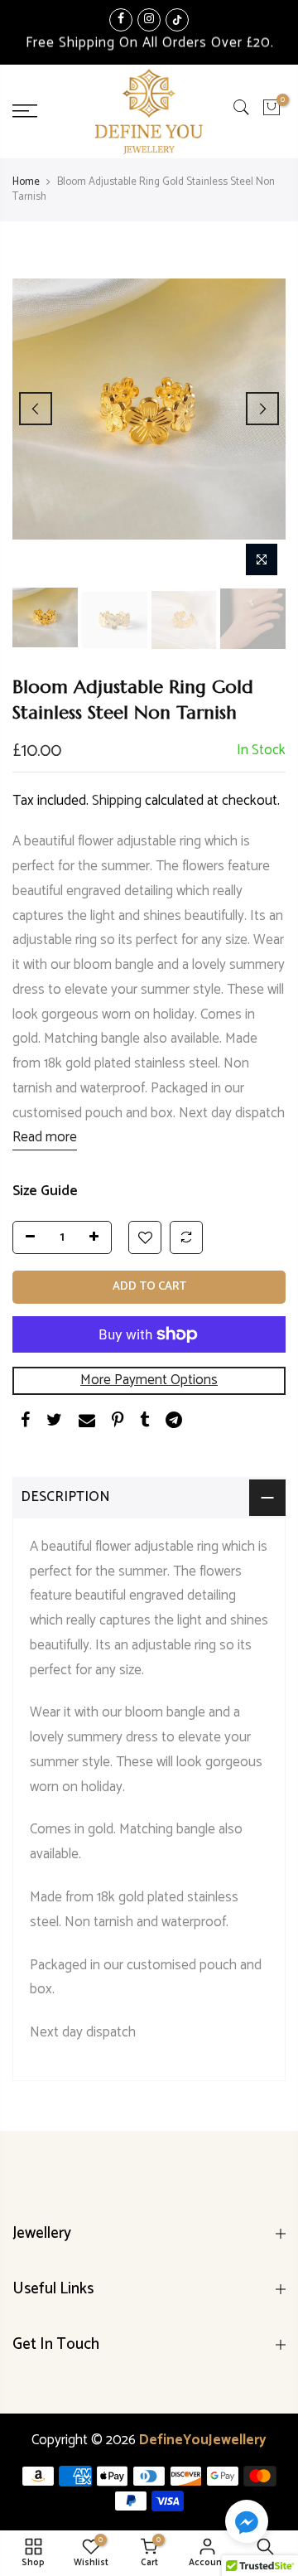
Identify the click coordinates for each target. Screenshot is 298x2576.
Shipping (117, 800)
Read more (45, 1137)
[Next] (262, 409)
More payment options (149, 1380)
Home (26, 182)
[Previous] (36, 409)
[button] (247, 2525)
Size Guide (45, 1191)
